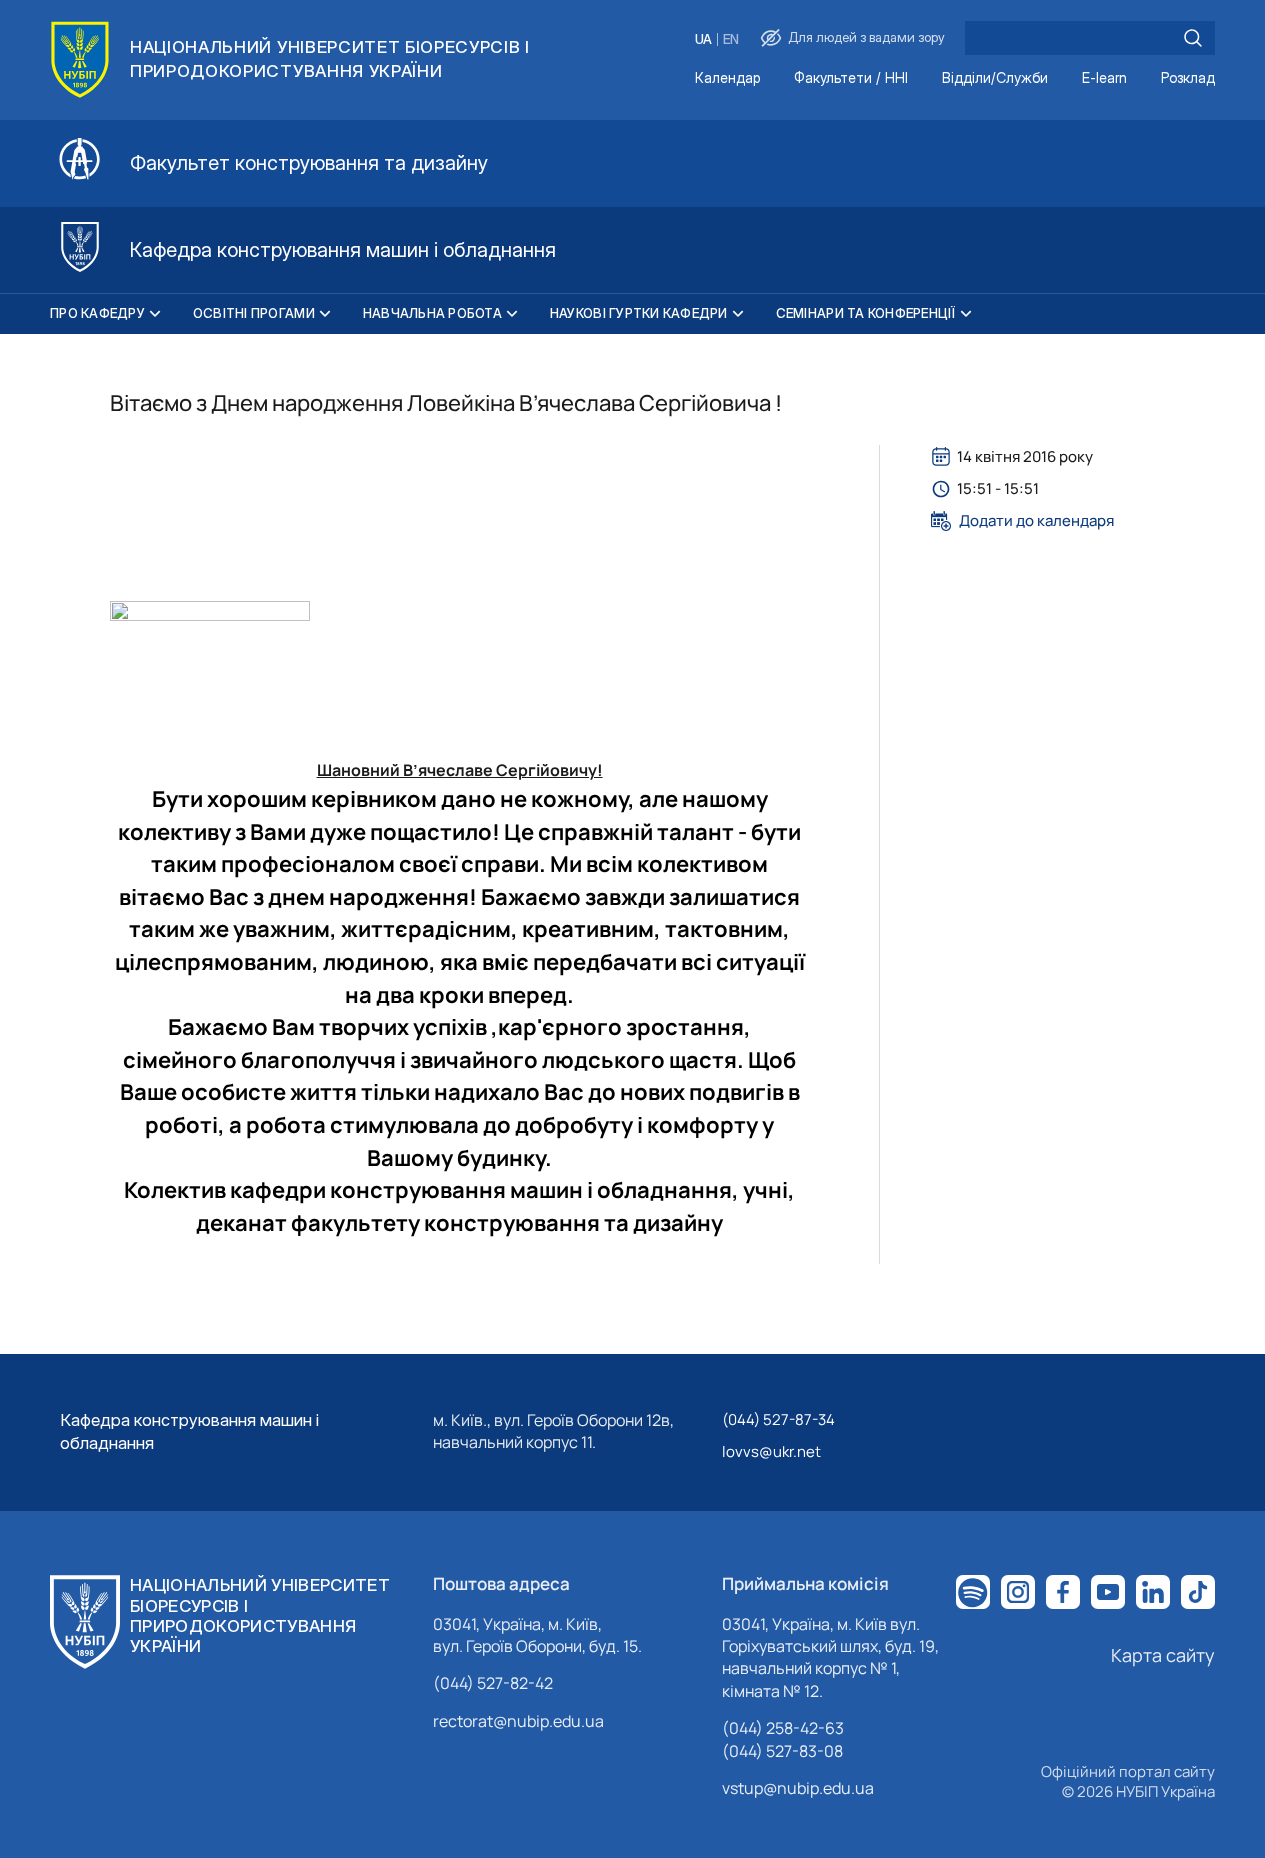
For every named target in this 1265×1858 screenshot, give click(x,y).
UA (703, 39)
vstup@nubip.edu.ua (798, 1788)
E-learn (1104, 78)
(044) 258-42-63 (783, 1728)
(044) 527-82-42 (493, 1683)
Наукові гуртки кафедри (639, 313)
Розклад (1188, 78)
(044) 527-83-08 (782, 1751)
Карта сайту (1163, 1655)
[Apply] (1193, 38)
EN (731, 39)
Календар (727, 78)
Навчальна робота (432, 313)
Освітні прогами (254, 313)
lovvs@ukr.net (771, 1451)
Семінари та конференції (866, 313)
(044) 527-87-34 (778, 1419)
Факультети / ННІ (851, 78)
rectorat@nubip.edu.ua (518, 1721)
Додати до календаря (1036, 521)
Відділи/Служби (995, 78)
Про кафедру (97, 313)
